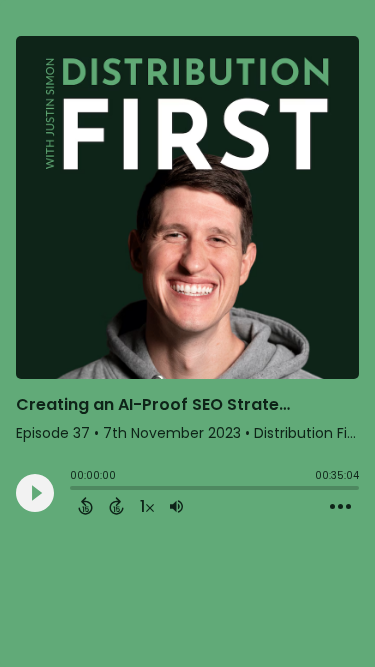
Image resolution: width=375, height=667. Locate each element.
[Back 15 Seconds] (85, 506)
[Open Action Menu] (340, 507)
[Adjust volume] (176, 506)
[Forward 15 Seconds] (116, 506)
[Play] (35, 493)
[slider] (75, 490)
